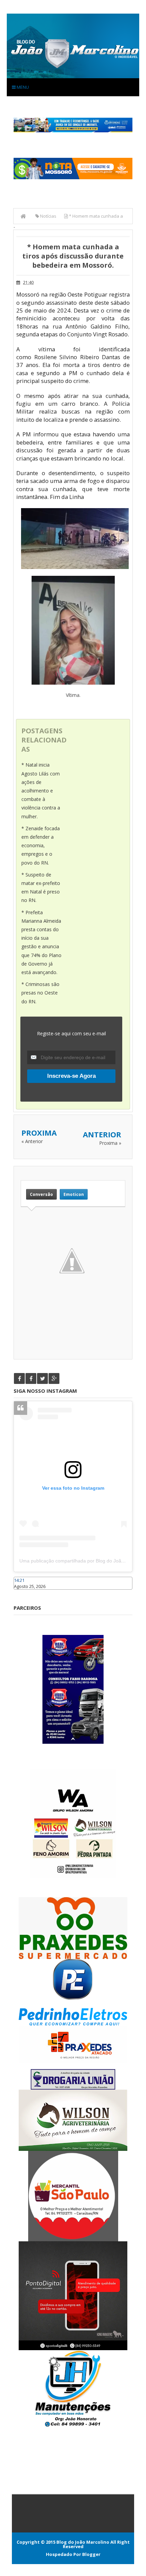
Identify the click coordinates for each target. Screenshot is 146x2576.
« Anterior (32, 1141)
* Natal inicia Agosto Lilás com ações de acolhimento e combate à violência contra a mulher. (41, 790)
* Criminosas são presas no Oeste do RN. (40, 993)
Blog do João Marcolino (83, 2542)
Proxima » (110, 1143)
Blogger (91, 2554)
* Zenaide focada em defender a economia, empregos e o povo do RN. (41, 846)
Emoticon (74, 1194)
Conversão (41, 1194)
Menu (22, 87)
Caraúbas (24, 1593)
